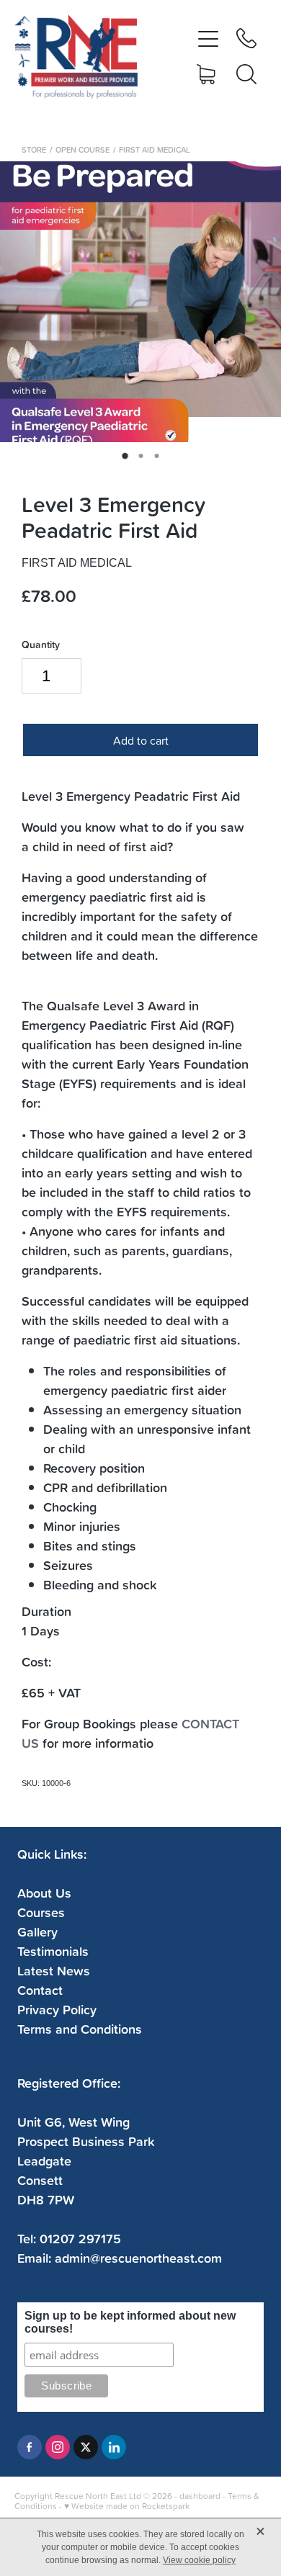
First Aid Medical (155, 150)
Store (34, 150)
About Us (44, 1893)
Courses (41, 1912)
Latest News (54, 1970)
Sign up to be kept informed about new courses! (130, 2322)
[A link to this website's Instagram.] (58, 2447)
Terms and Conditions (80, 2029)
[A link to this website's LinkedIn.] (114, 2447)
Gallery (37, 1931)
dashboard (200, 2496)
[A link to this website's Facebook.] (30, 2447)
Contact (40, 1990)
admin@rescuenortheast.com (138, 2258)
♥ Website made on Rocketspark (127, 2506)
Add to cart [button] (141, 740)
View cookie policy (199, 2560)
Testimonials (53, 1951)
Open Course (82, 150)
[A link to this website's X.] (86, 2447)
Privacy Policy (57, 2009)
